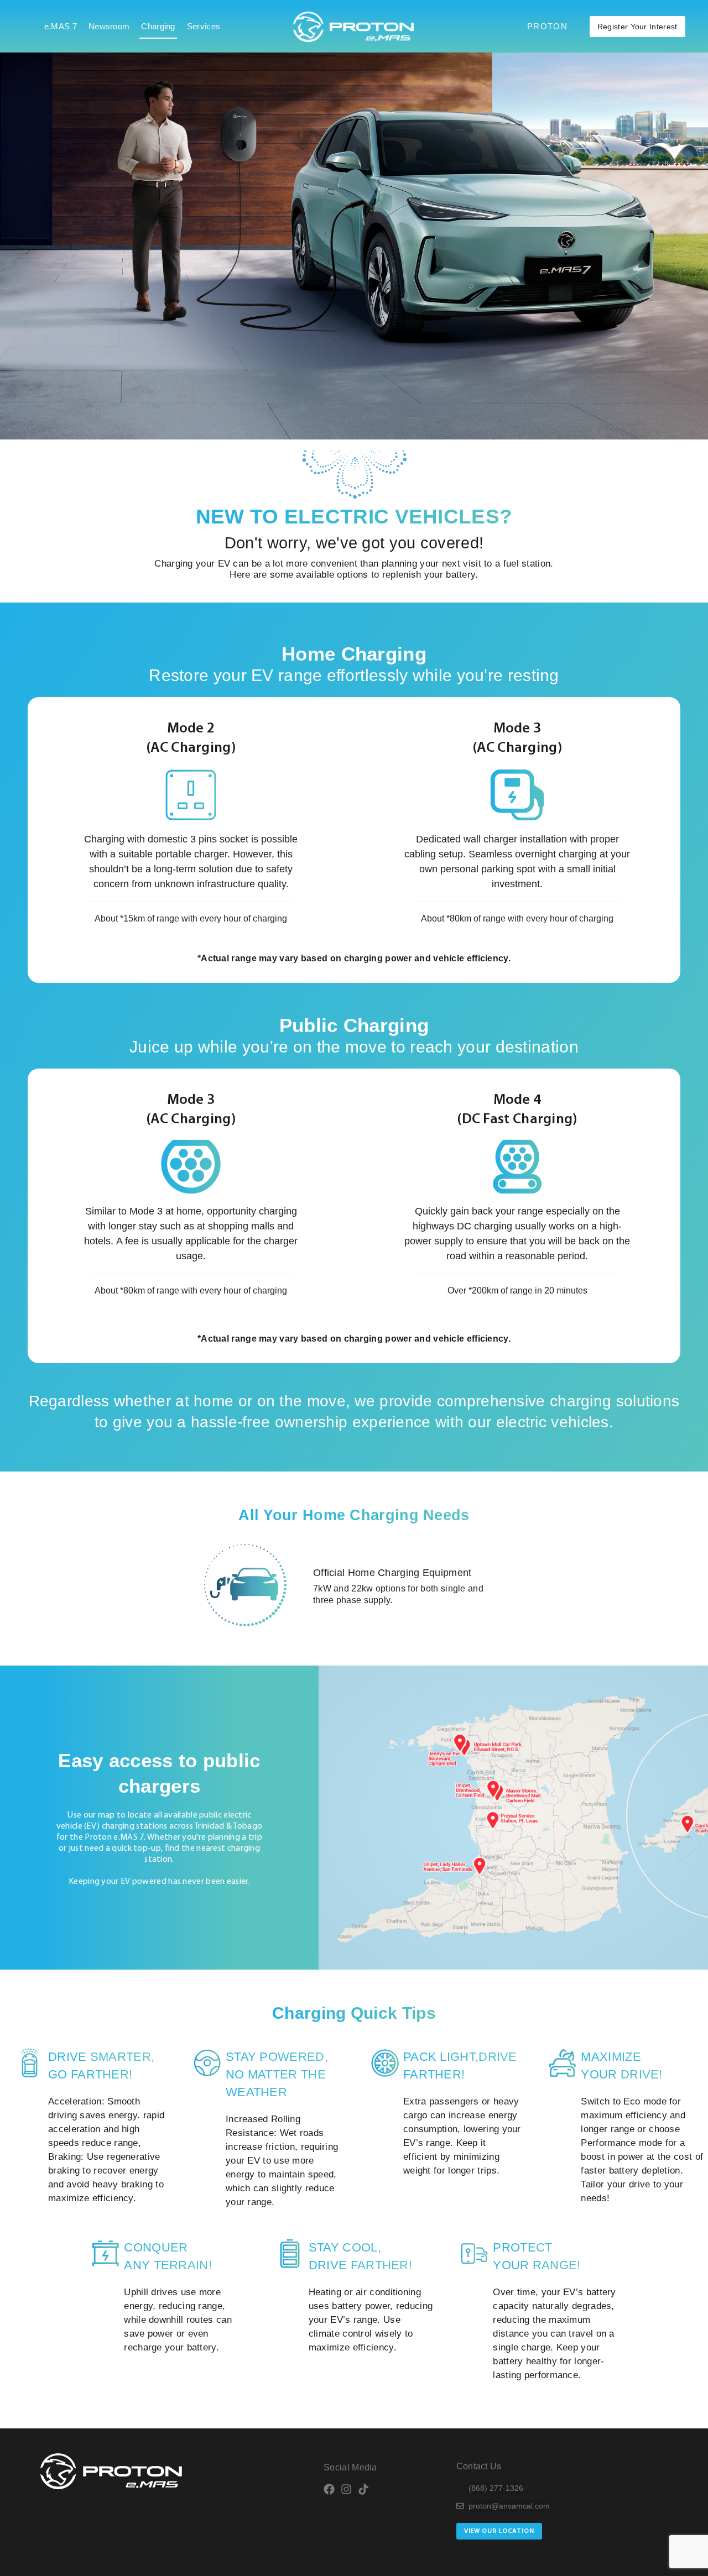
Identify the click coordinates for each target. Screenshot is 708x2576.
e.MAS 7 (61, 26)
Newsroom (109, 26)
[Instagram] (346, 2489)
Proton (547, 26)
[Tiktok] (363, 2489)
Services (204, 26)
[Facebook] (329, 2489)
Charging (158, 26)
